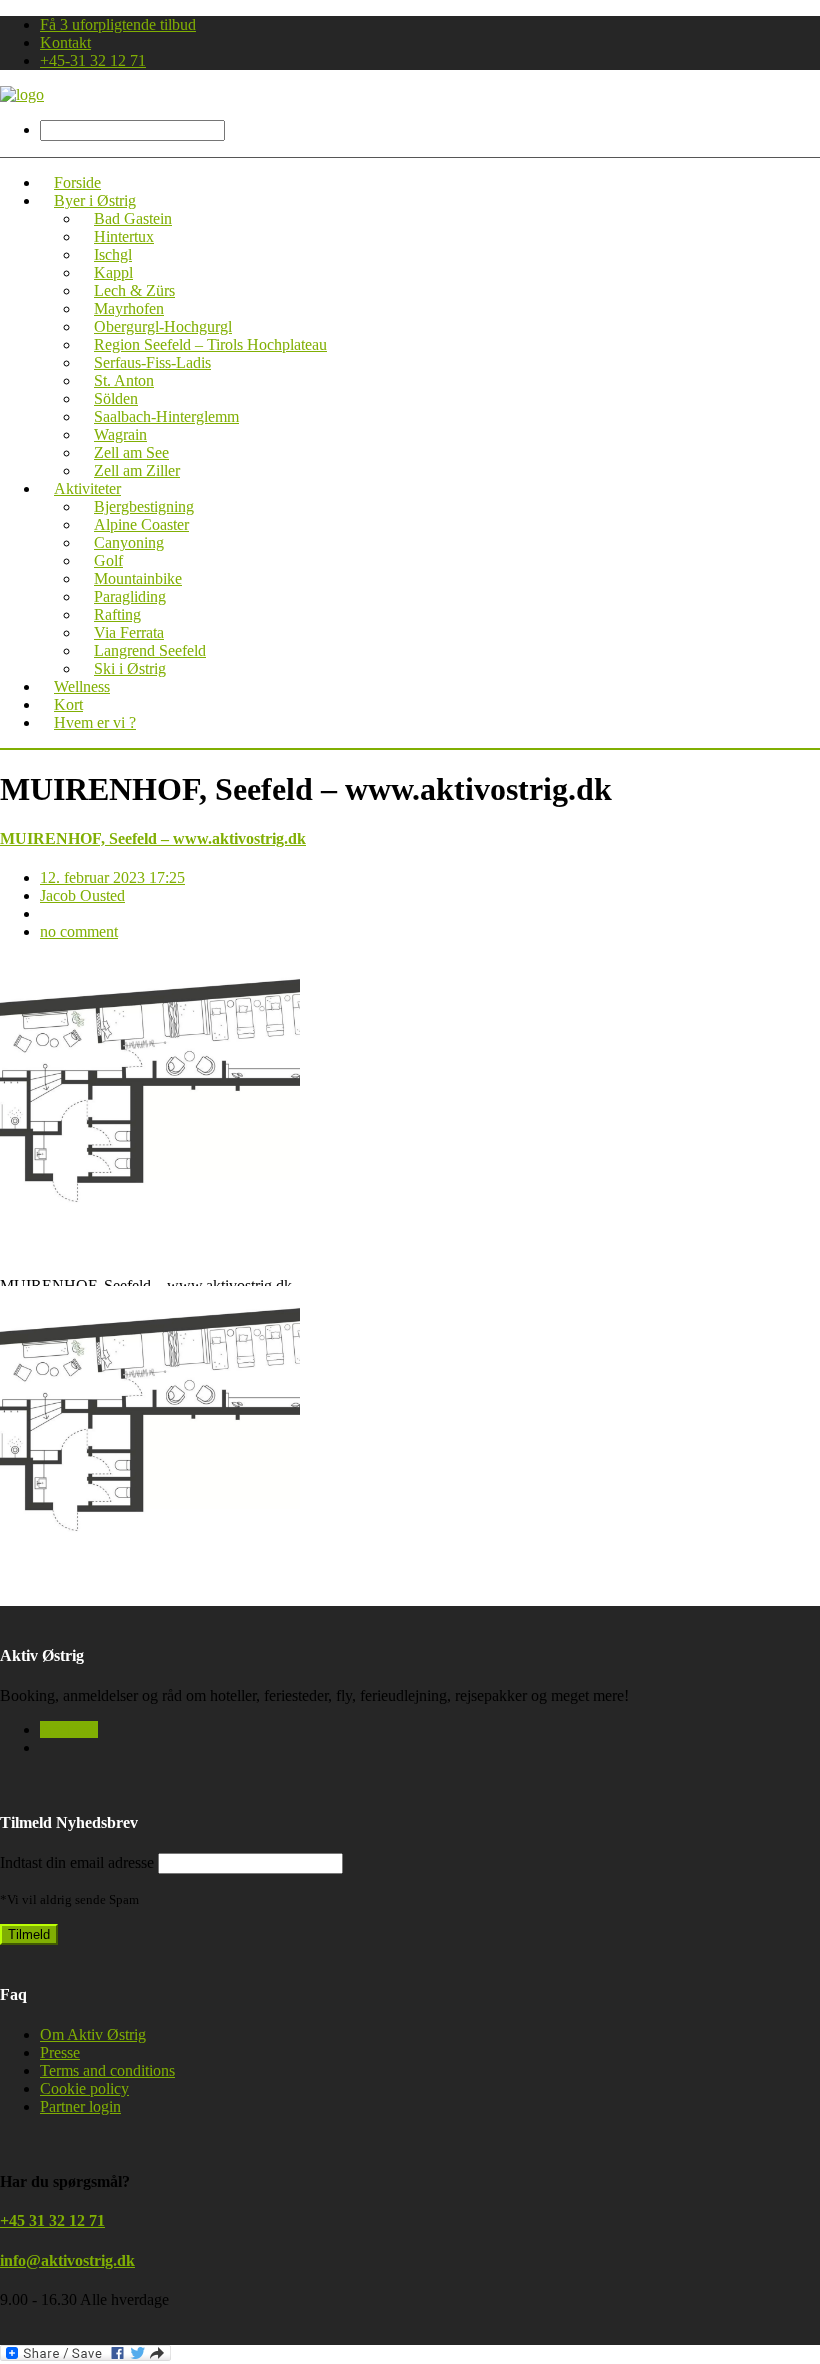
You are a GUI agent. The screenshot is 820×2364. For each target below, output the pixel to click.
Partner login (80, 2106)
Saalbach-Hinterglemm (166, 416)
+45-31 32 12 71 (93, 60)
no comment (79, 931)
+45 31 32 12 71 (52, 2220)
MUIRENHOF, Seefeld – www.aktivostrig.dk (153, 838)
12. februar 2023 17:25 (112, 877)
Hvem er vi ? (95, 722)
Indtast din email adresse (77, 1862)
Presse (60, 2052)
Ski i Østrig (130, 668)
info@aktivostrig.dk (67, 2260)
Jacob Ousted (82, 895)
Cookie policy (84, 2088)
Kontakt (65, 42)
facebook (69, 1729)
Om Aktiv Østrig (93, 2034)
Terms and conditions (107, 2070)
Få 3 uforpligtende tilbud (118, 24)
